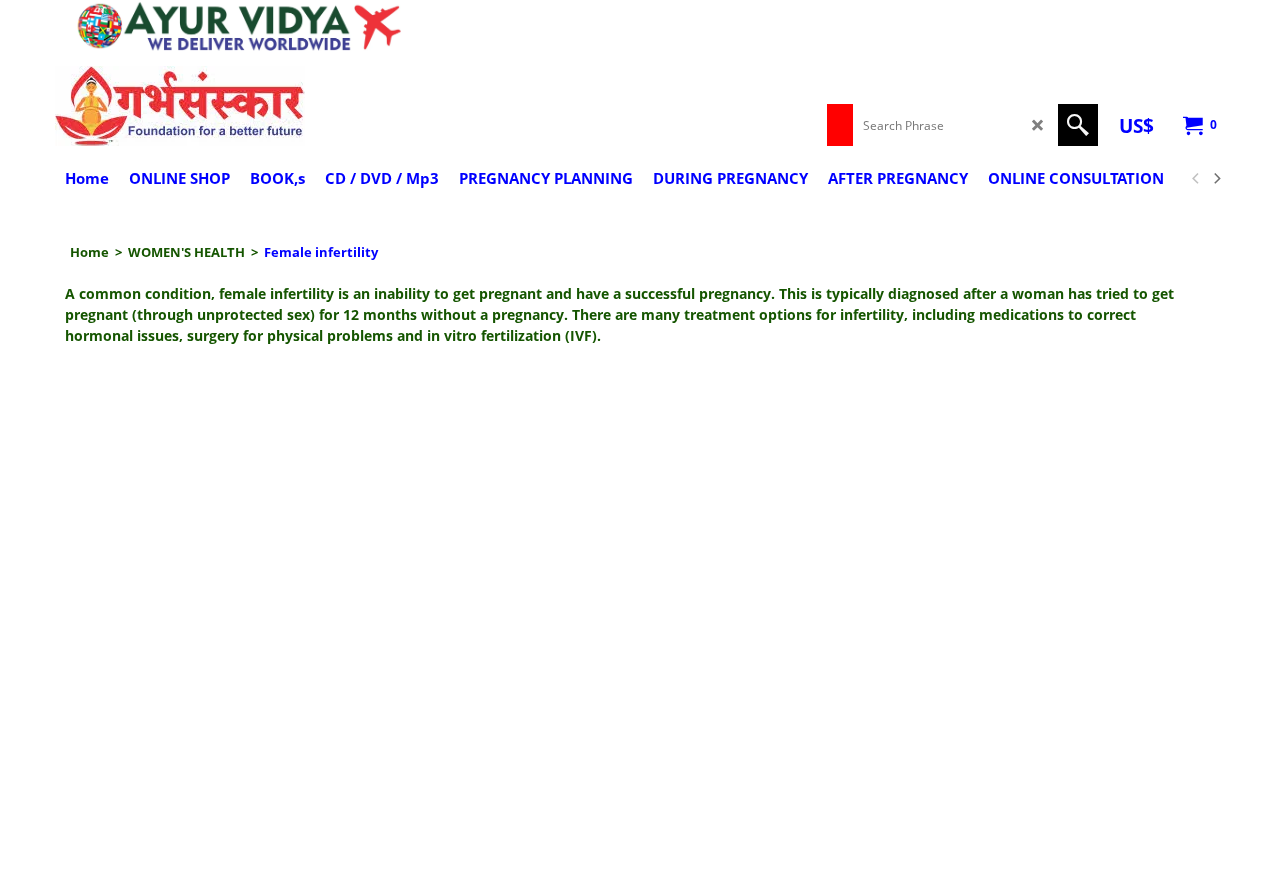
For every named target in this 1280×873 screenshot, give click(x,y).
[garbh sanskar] (230, 106)
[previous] (1196, 179)
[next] (1216, 179)
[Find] (1078, 125)
